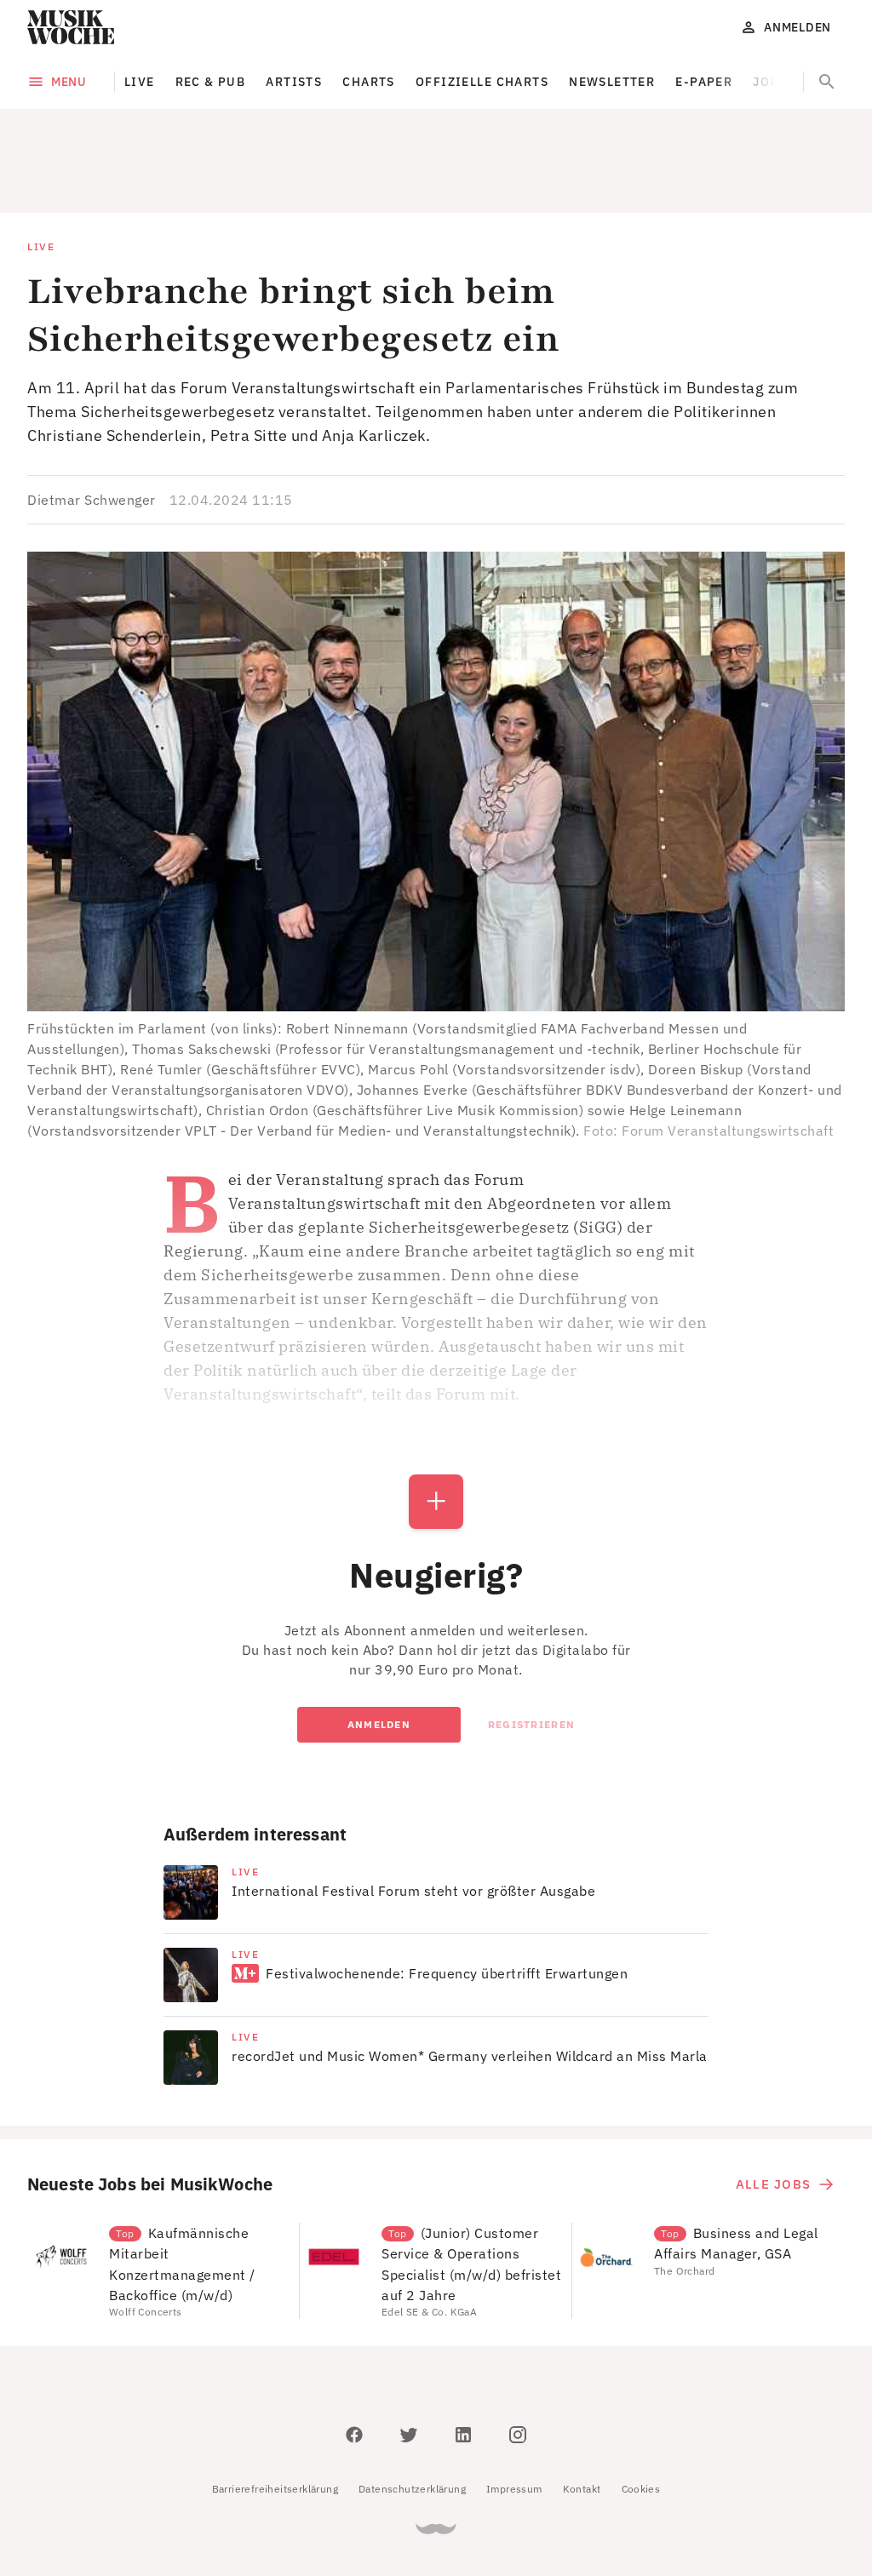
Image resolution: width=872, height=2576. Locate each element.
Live (140, 82)
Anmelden (379, 1648)
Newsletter (612, 82)
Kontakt (582, 2412)
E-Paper (704, 82)
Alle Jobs (773, 2107)
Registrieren (531, 1648)
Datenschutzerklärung (412, 2412)
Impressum (514, 2412)
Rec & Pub (211, 82)
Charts (369, 82)
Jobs (770, 82)
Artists (294, 82)
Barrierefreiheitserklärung (275, 2412)
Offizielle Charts (482, 82)
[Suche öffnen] (827, 82)
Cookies (641, 2412)
